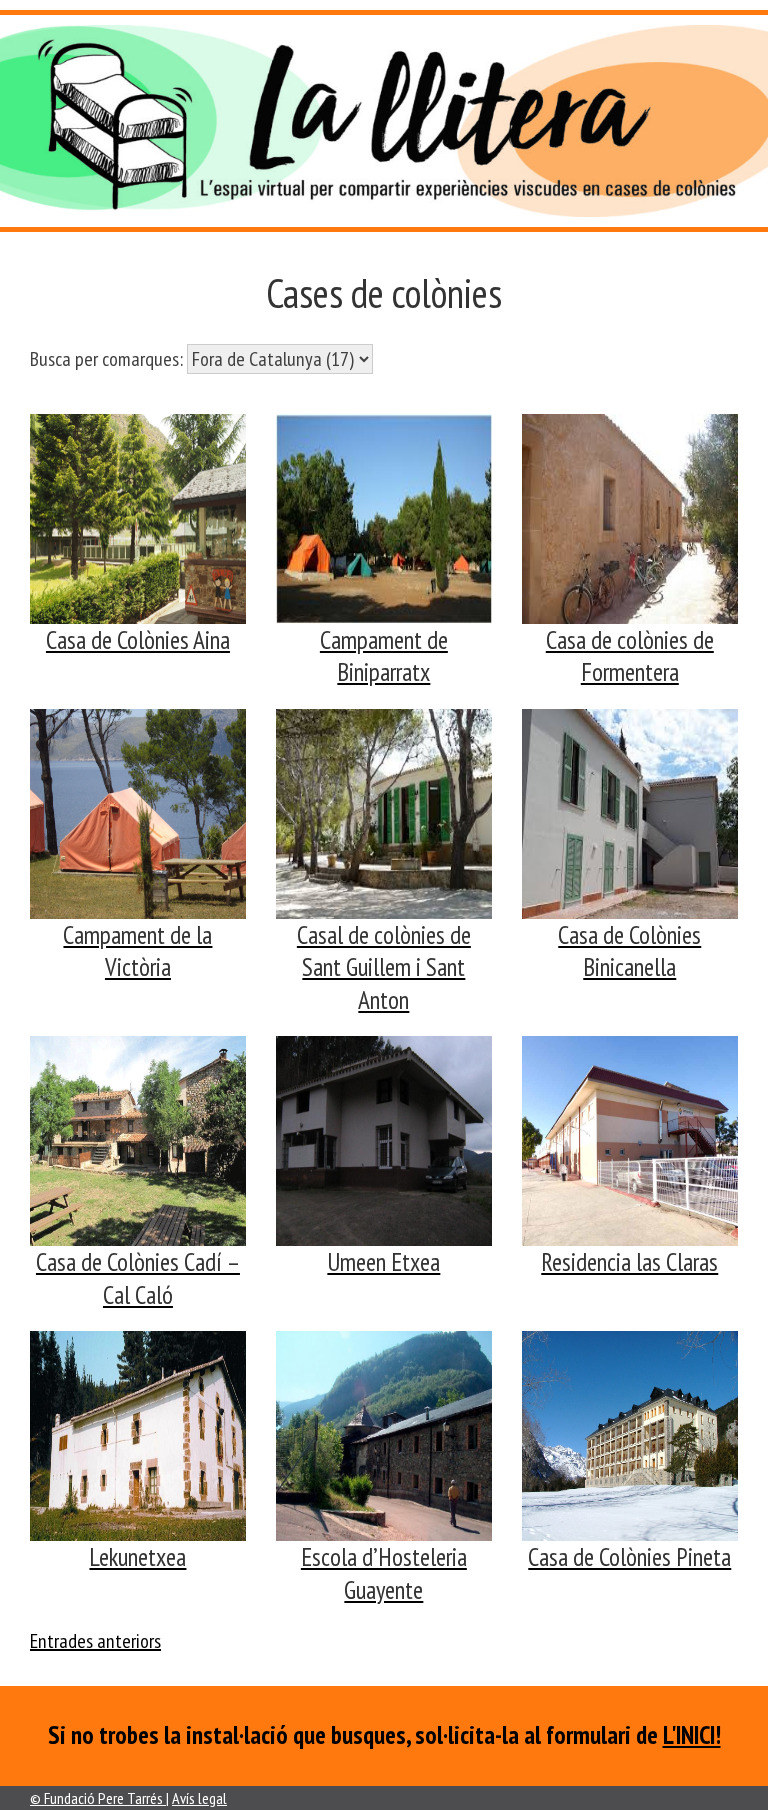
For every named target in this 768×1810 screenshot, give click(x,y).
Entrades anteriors (95, 1641)
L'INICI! (692, 1735)
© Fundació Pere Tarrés (98, 1798)
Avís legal (199, 1798)
